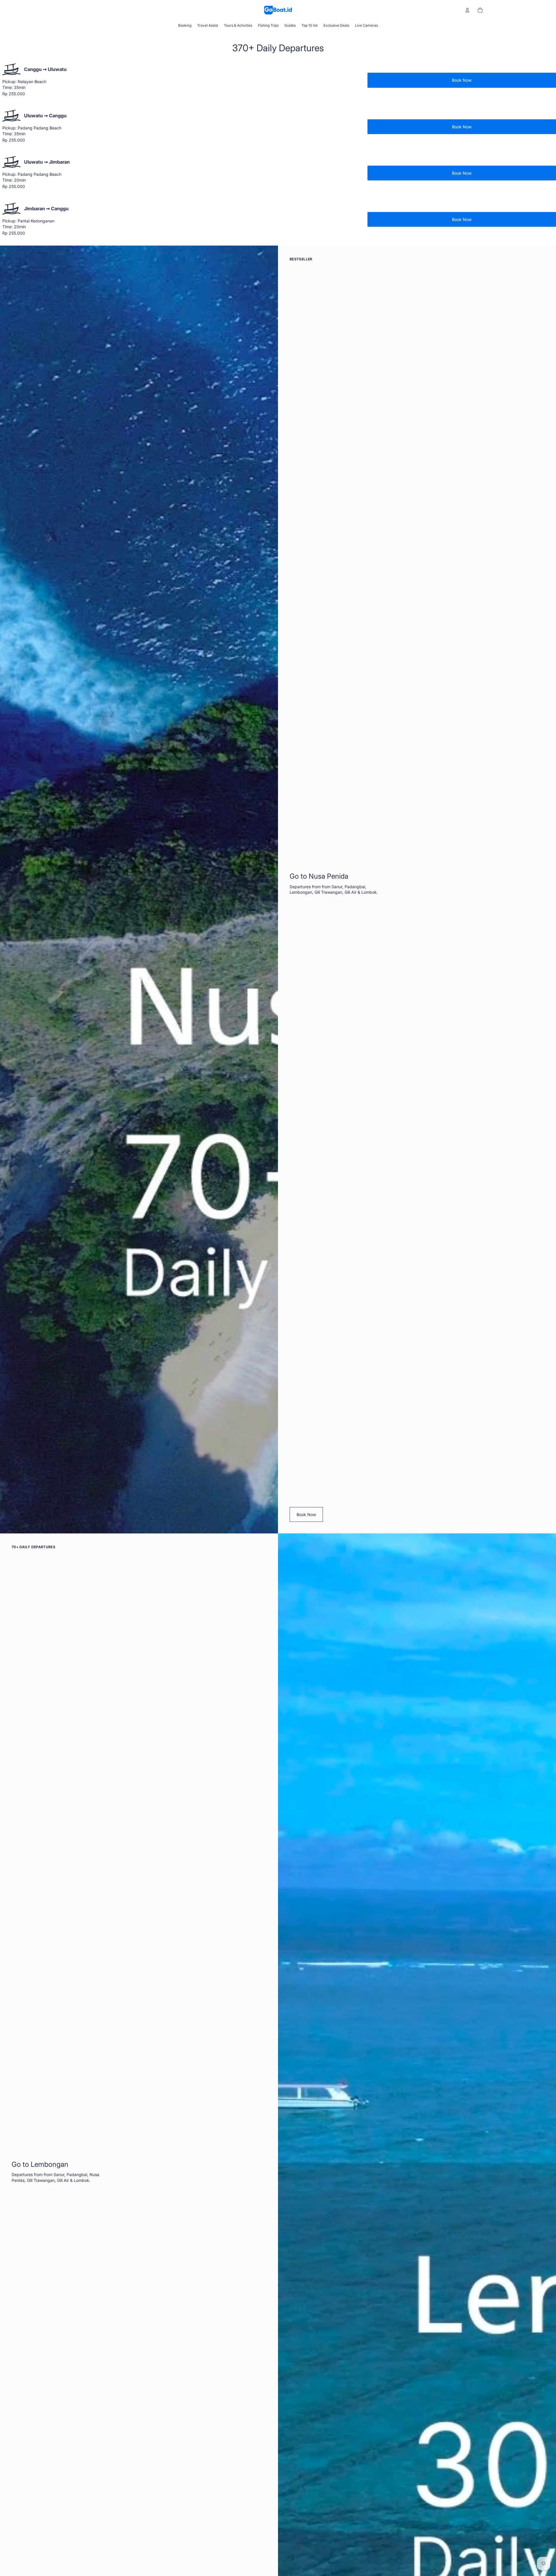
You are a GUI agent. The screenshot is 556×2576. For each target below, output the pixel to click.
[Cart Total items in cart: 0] (480, 10)
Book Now (462, 80)
